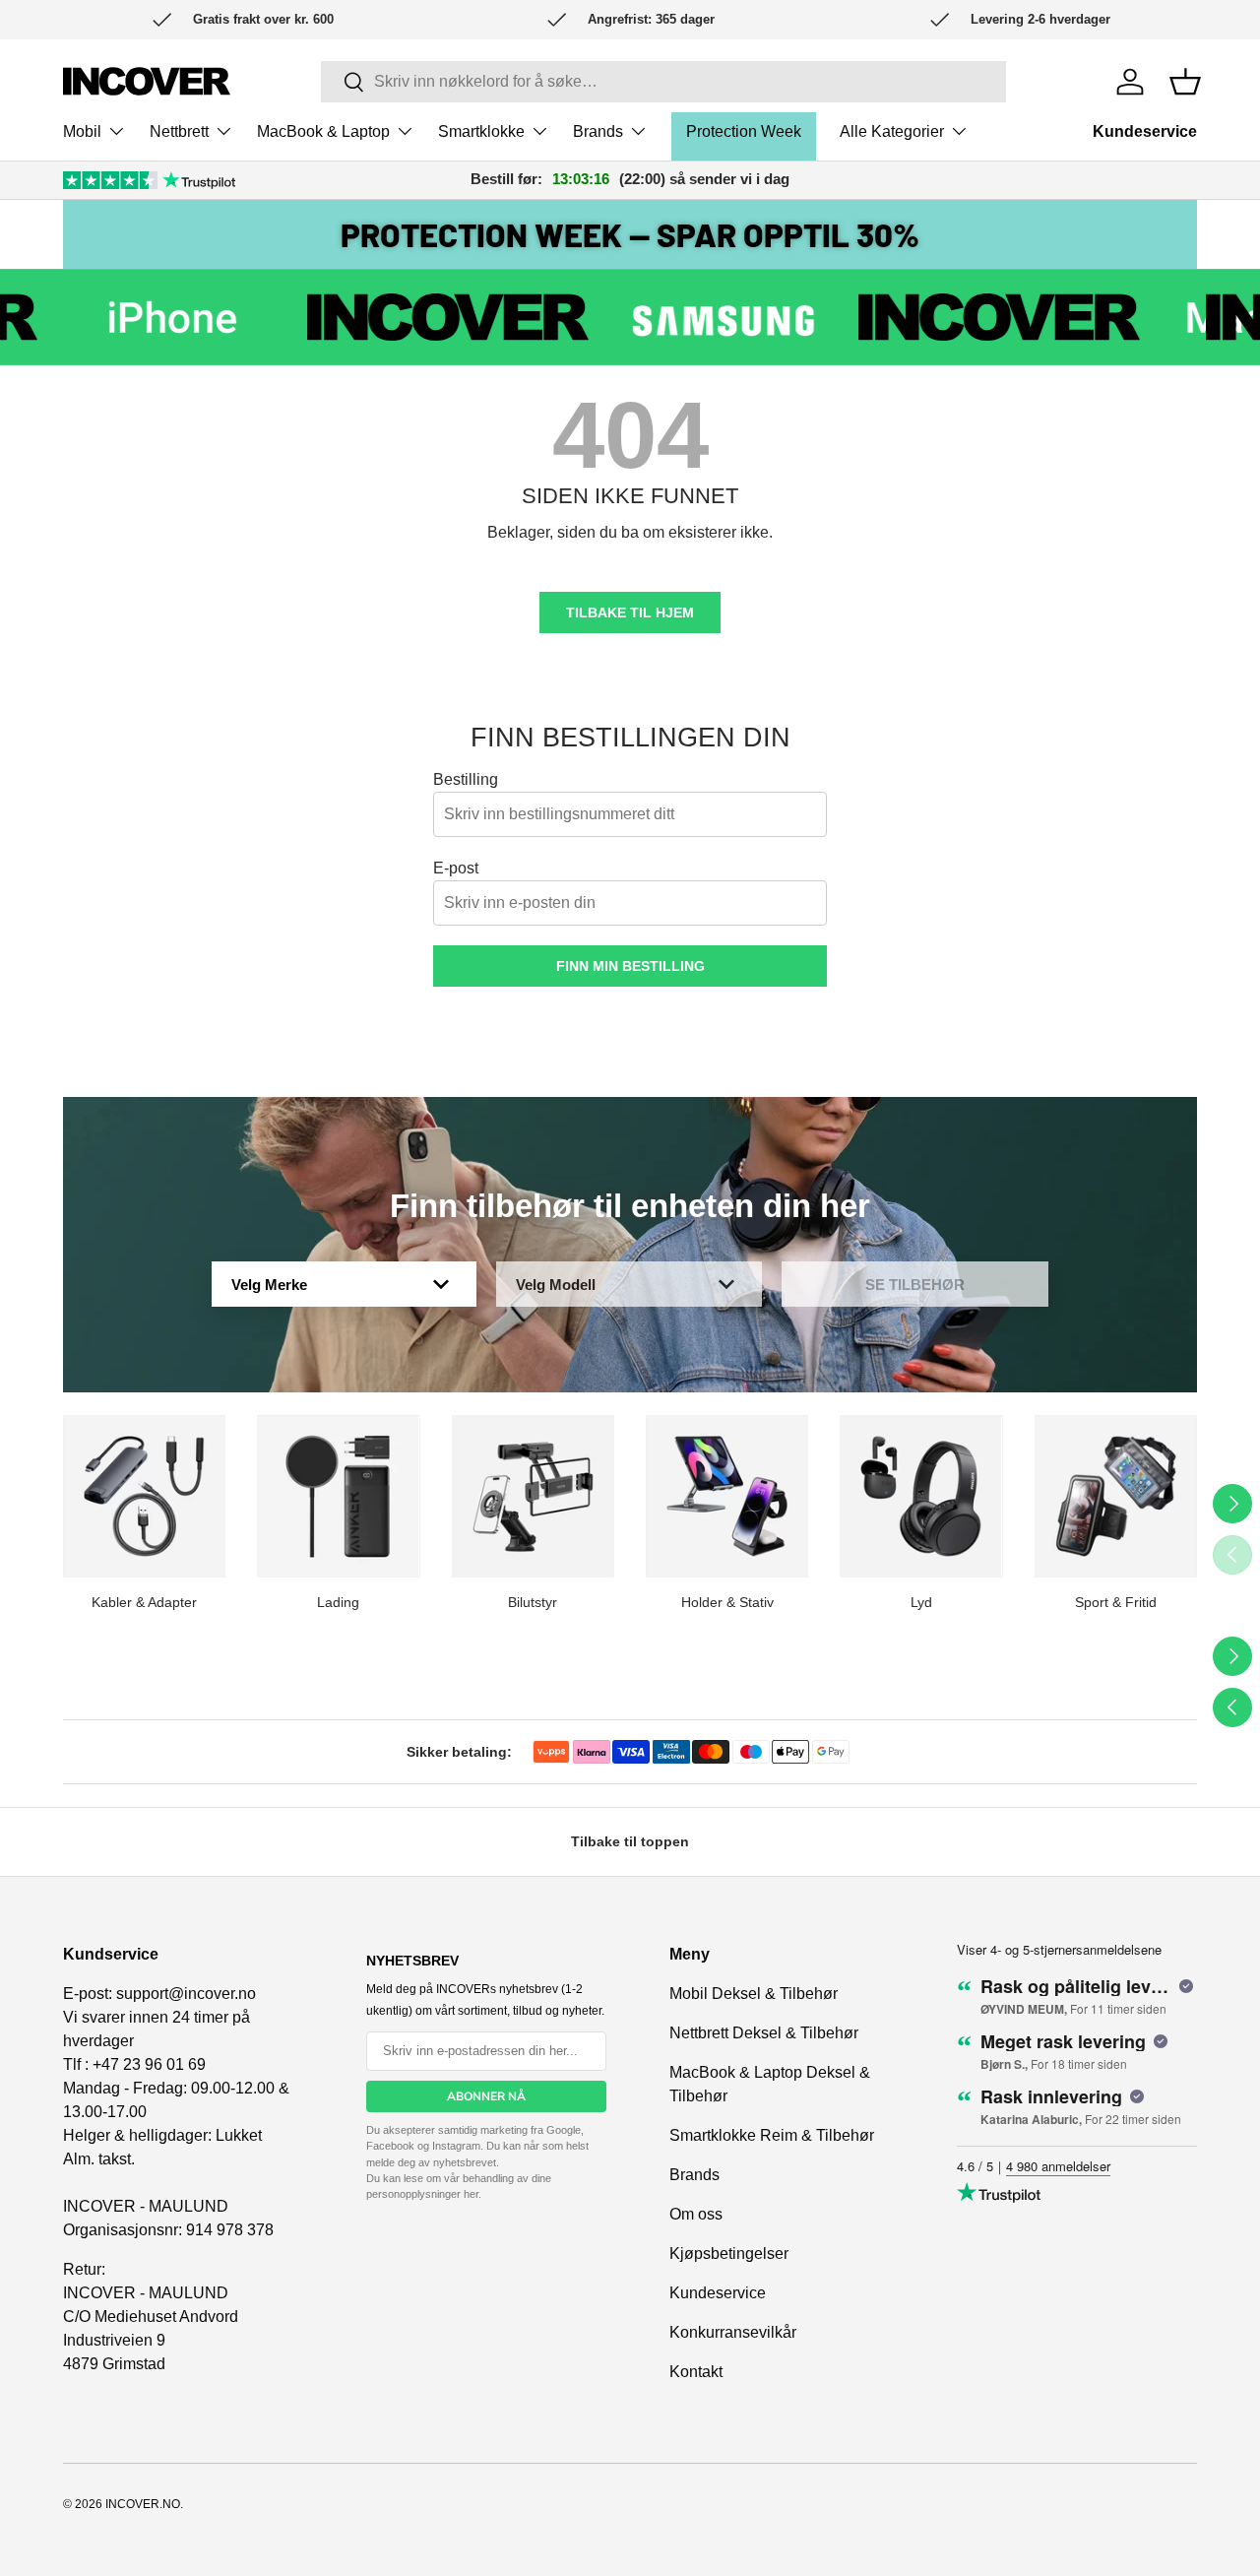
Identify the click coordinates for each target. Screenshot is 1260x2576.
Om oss (696, 2214)
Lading (338, 1602)
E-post (456, 868)
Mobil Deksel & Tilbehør (754, 1994)
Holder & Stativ (727, 1602)
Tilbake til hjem (630, 612)
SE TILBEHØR (915, 1285)
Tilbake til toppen (630, 1841)
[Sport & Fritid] (1116, 1496)
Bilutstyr (533, 1602)
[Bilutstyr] (533, 1496)
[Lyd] (921, 1496)
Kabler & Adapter (144, 1602)
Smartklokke (481, 131)
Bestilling (466, 779)
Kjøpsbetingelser (729, 2254)
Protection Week (744, 131)
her (471, 2194)
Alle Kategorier (892, 131)
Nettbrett (179, 131)
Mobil (82, 131)
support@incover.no (186, 1994)
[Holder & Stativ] (727, 1496)
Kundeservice (1145, 131)
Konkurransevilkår (733, 2332)
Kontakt (696, 2372)
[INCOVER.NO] (147, 81)
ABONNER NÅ (486, 2096)
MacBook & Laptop (323, 131)
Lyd (921, 1602)
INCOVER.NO (143, 2504)
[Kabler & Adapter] (144, 1496)
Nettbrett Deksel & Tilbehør (764, 2033)
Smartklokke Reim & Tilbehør (772, 2135)
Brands (598, 131)
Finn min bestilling (630, 966)
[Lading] (338, 1496)
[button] (1185, 82)
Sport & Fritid (1116, 1602)
